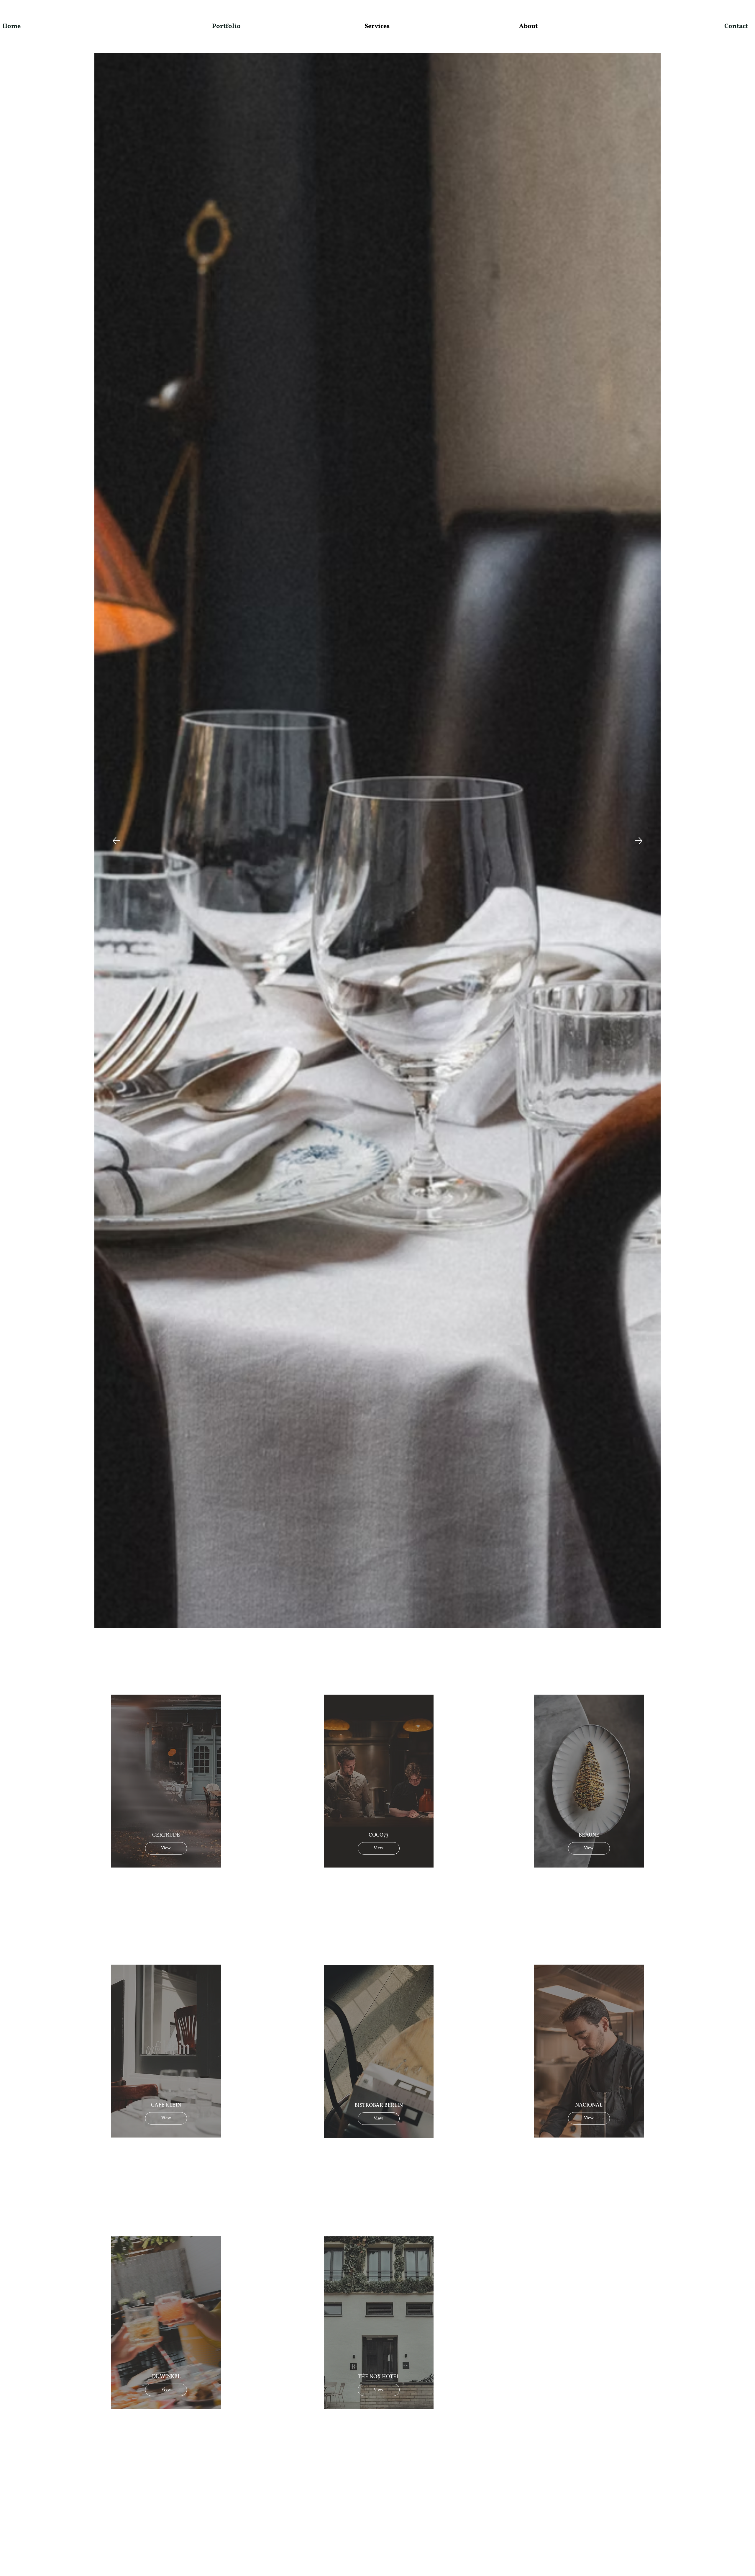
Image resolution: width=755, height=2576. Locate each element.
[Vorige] (116, 841)
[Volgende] (639, 841)
